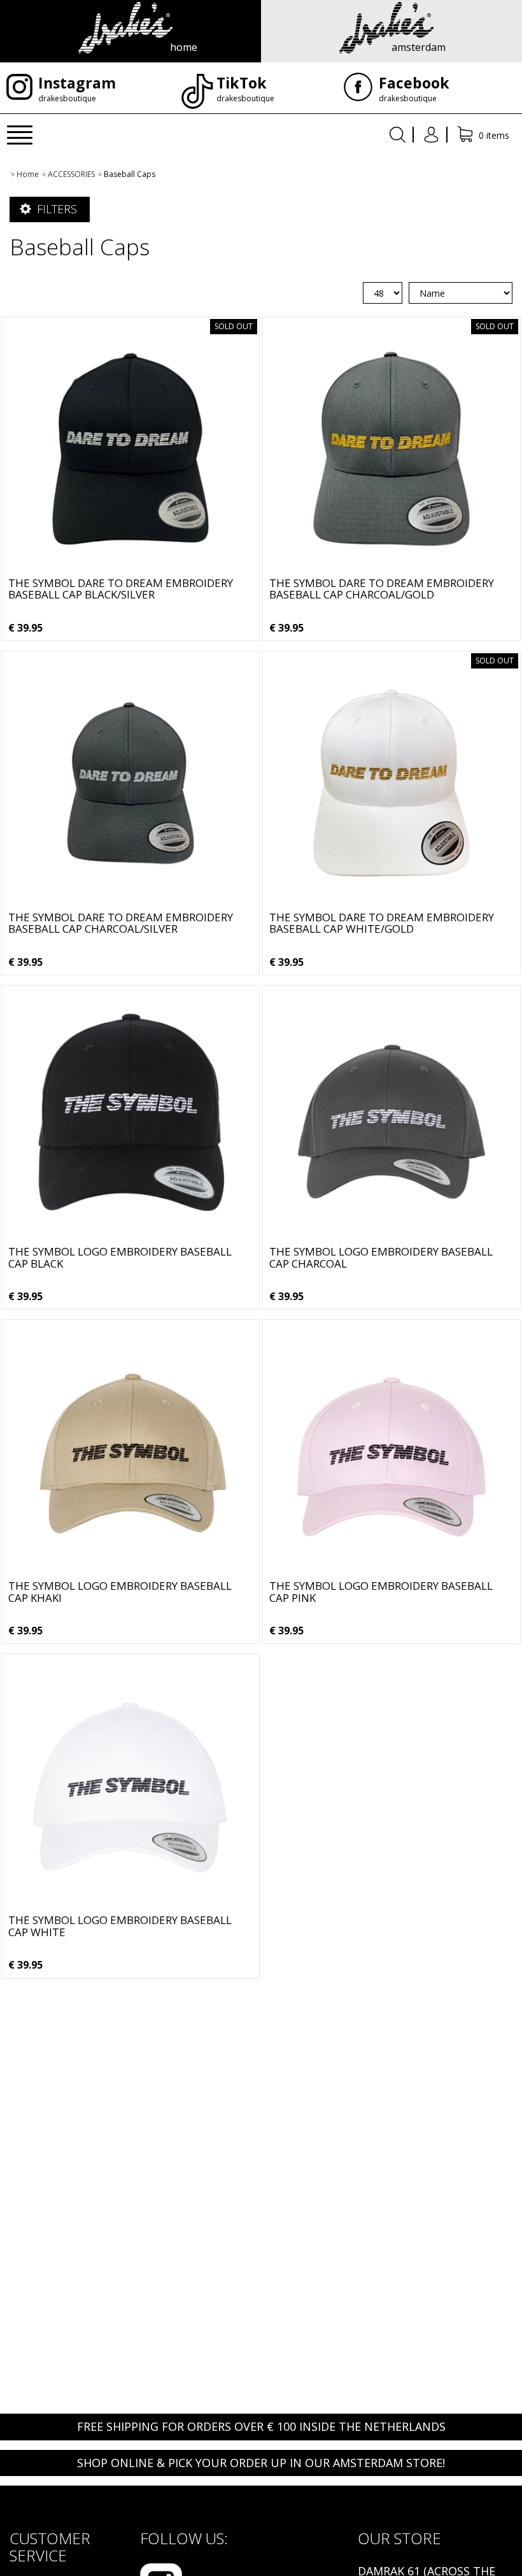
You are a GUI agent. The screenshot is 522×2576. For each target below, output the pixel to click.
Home (28, 174)
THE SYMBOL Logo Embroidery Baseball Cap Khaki (120, 1592)
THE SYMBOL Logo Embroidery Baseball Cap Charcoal (381, 1257)
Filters (55, 209)
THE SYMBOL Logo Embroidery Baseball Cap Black (120, 1257)
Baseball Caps (130, 174)
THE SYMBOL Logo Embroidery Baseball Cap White (120, 1926)
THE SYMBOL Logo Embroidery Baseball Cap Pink (381, 1592)
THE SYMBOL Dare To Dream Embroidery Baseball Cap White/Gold (382, 923)
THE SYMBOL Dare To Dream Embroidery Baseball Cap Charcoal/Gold (382, 589)
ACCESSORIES (71, 174)
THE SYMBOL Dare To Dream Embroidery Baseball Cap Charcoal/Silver (121, 923)
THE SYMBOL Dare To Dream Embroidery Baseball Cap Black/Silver (121, 589)
